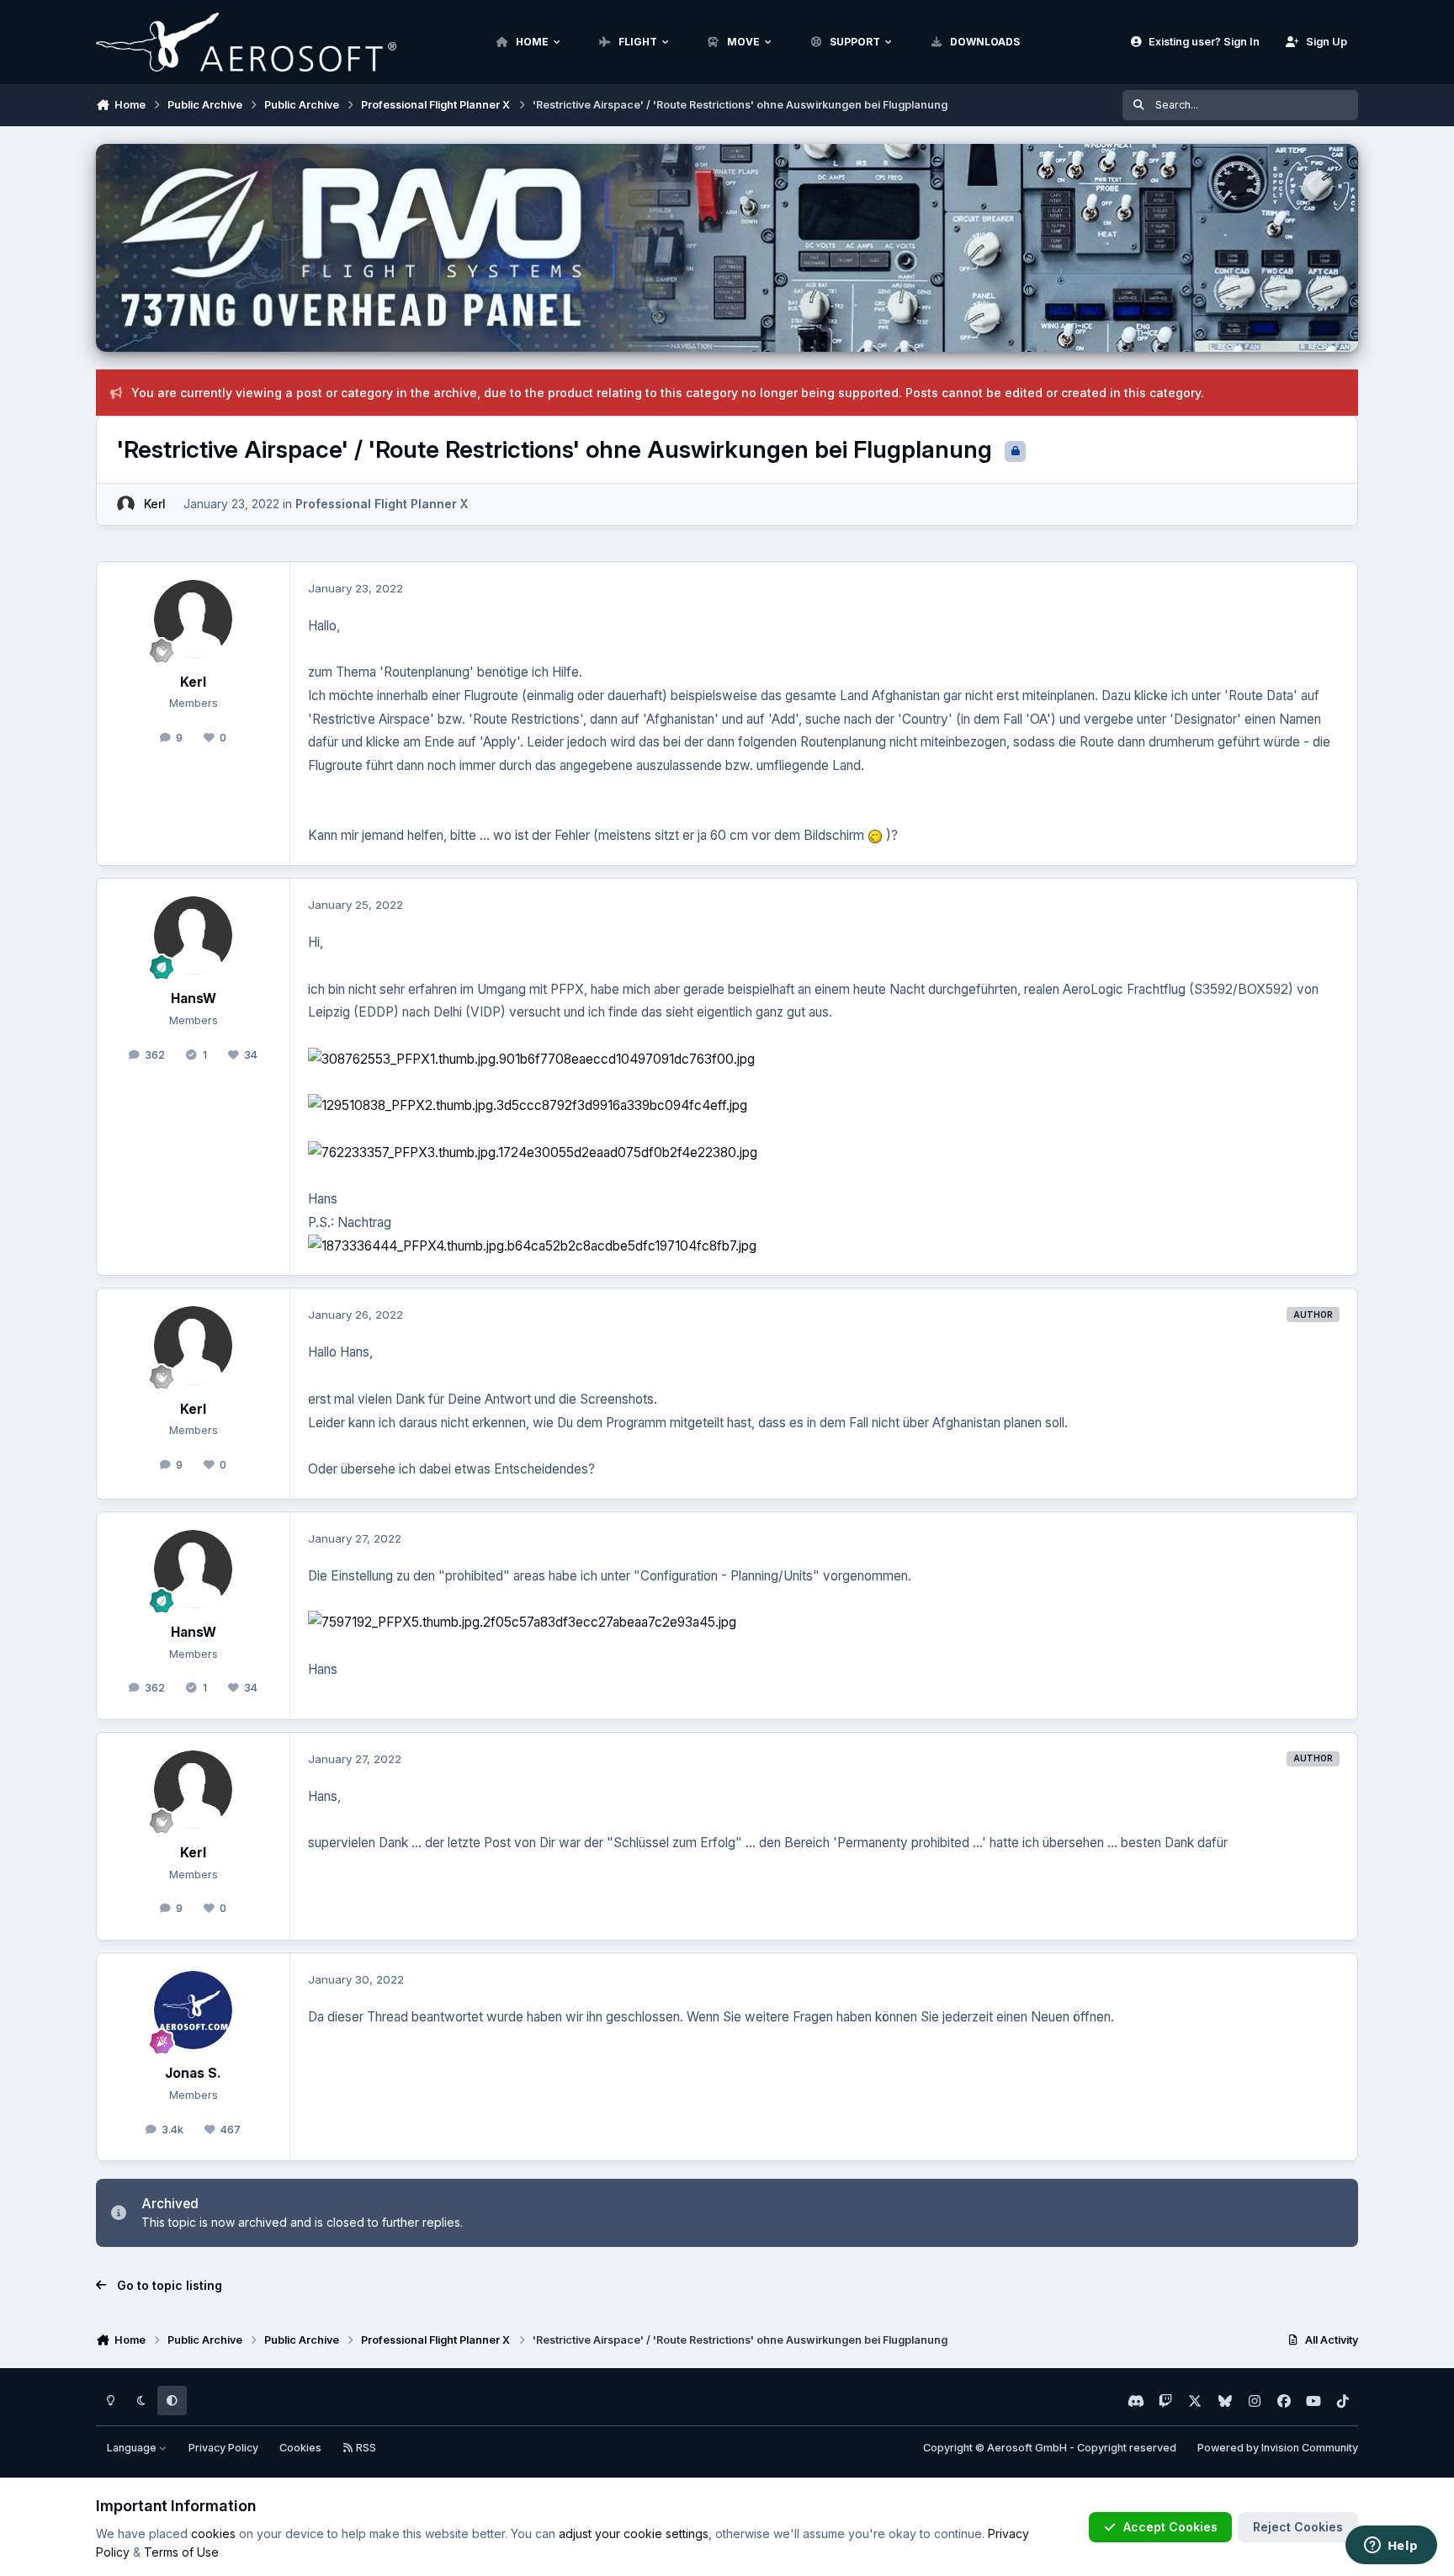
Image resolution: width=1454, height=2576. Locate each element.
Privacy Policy (223, 2448)
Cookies (300, 2448)
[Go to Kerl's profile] (126, 505)
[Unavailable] (561, 1059)
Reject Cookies (1298, 2527)
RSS (365, 2448)
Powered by (1278, 2448)
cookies (213, 2534)
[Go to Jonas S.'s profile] (194, 2010)
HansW (194, 999)
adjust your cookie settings (634, 2534)
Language (133, 2448)
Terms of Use (181, 2552)
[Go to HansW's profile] (194, 936)
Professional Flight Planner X (382, 504)
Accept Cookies (1170, 2527)
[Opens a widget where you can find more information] (1391, 2547)
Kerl (155, 504)
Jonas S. (193, 2073)
